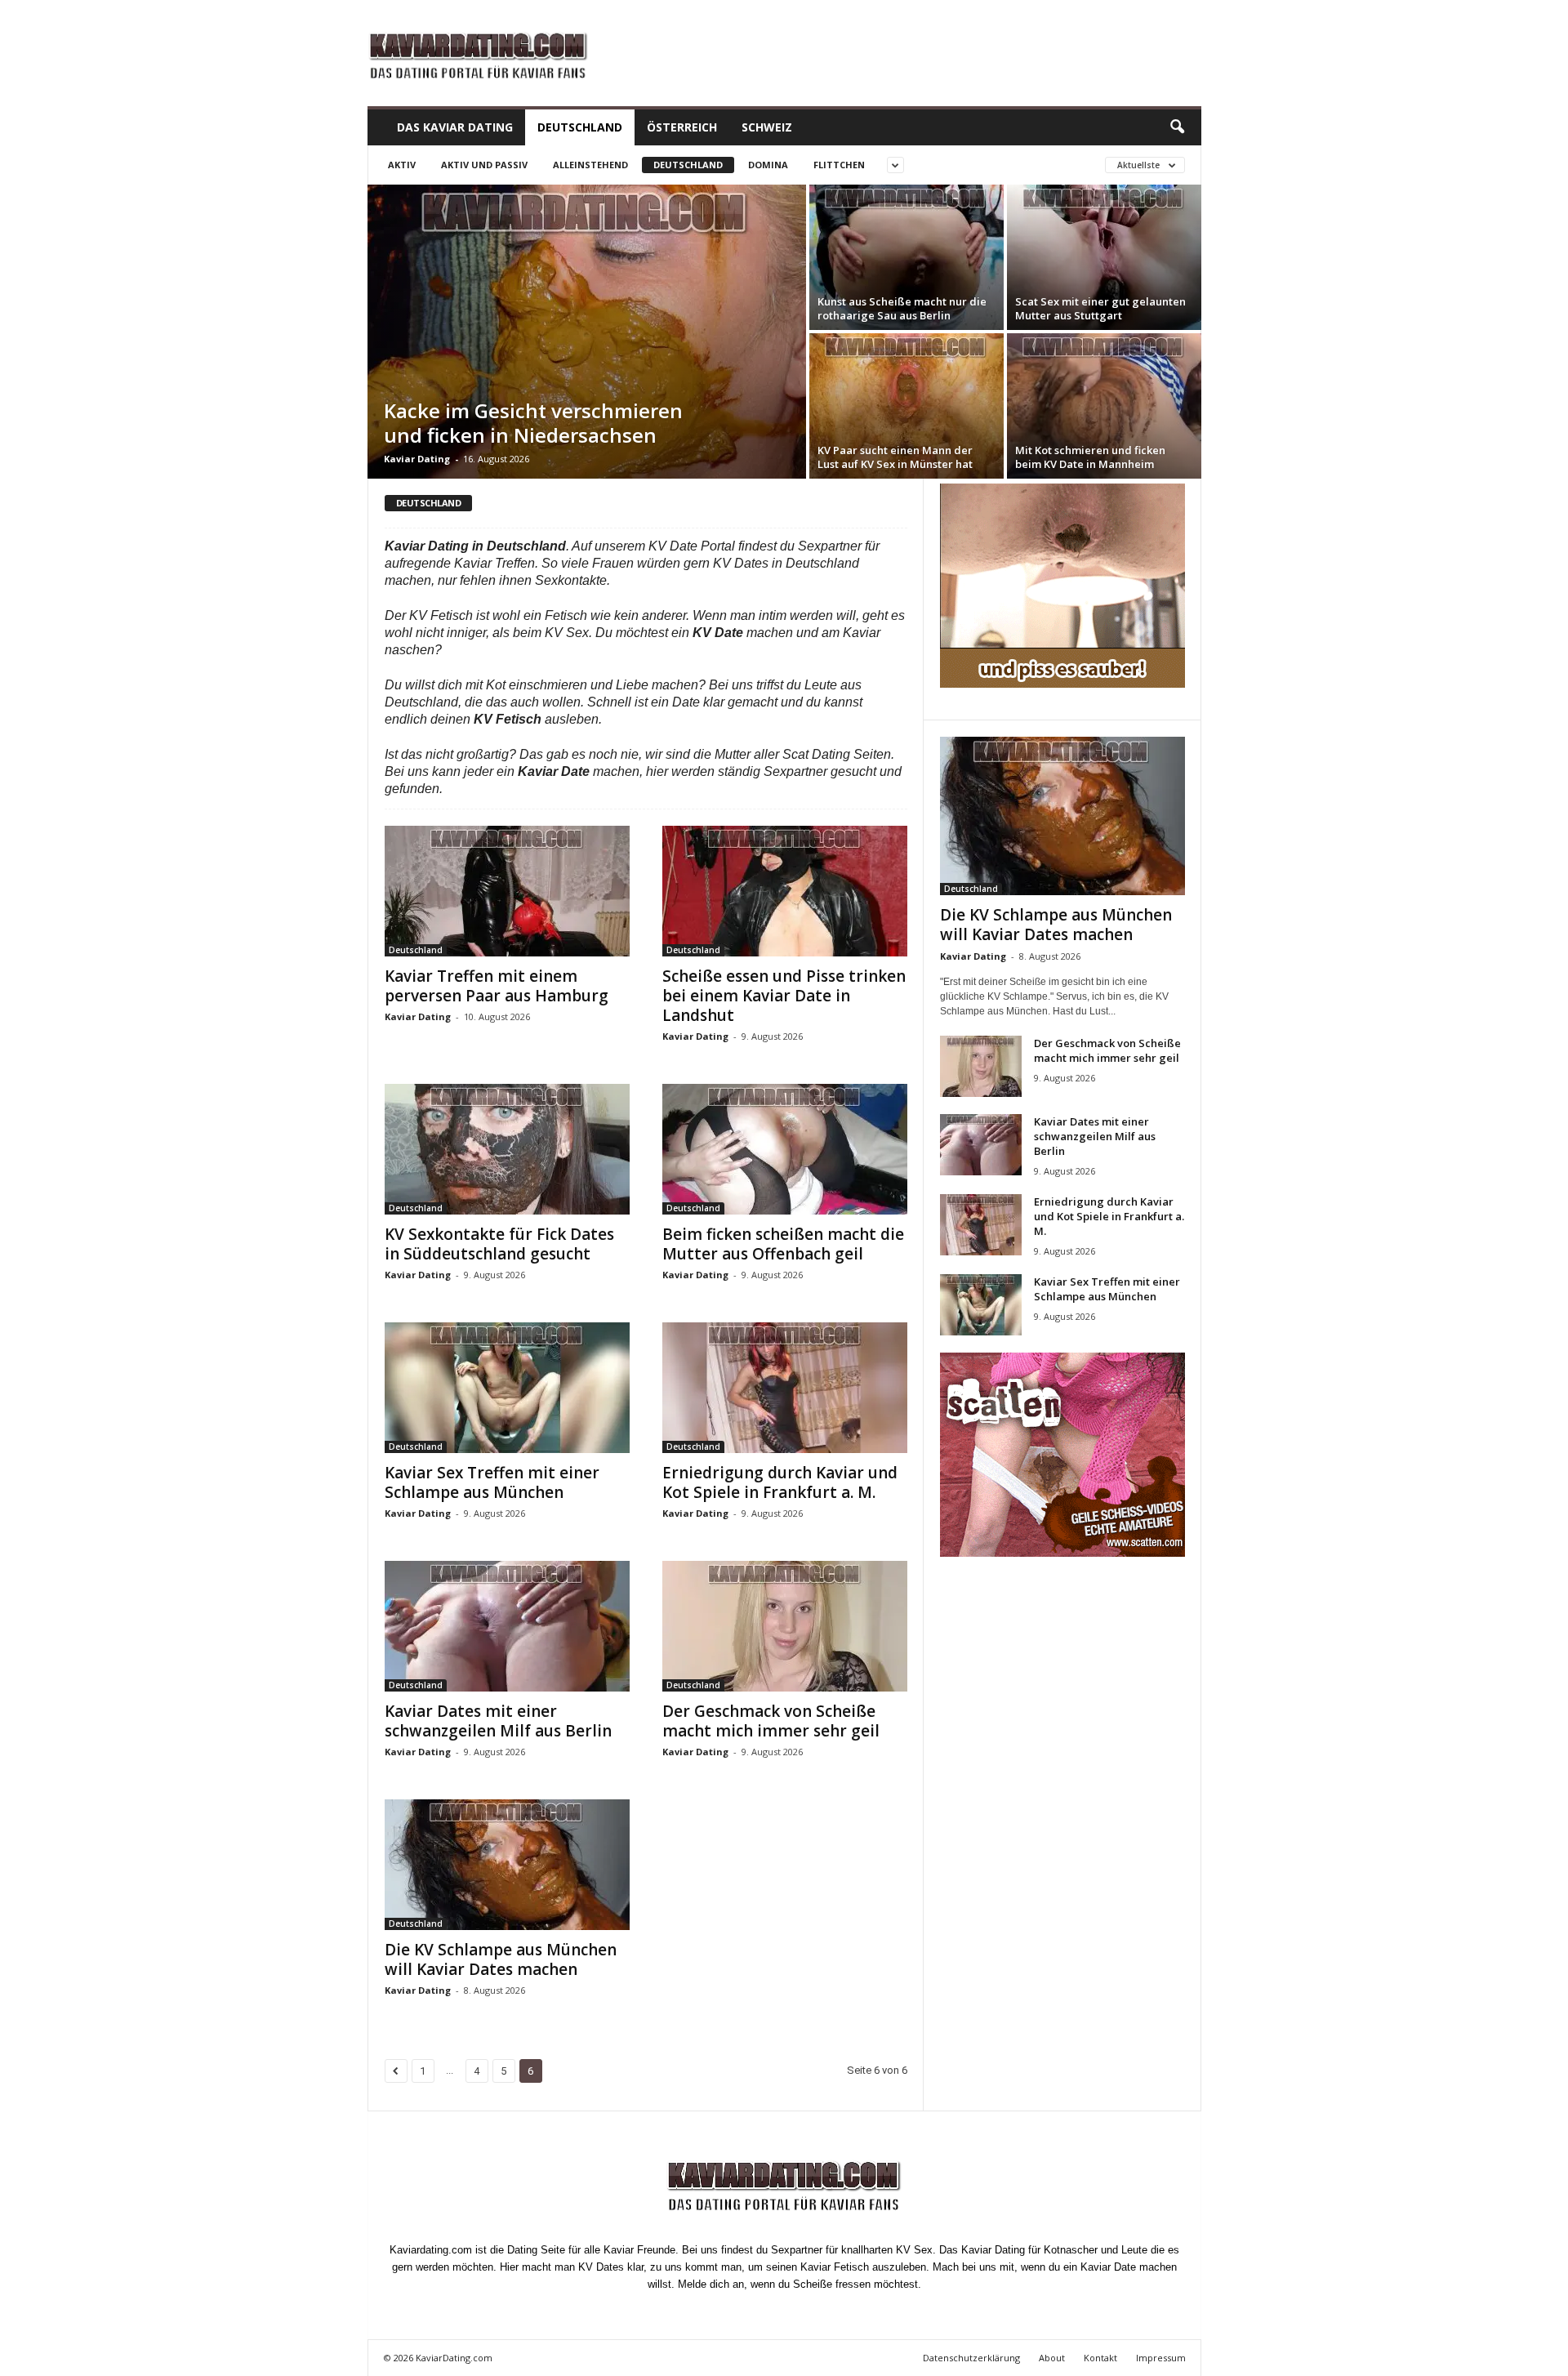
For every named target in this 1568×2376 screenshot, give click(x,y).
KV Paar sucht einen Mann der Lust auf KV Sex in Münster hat (895, 457)
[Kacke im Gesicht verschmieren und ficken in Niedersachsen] (587, 332)
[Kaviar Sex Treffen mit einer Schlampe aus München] (507, 1388)
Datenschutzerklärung (971, 2358)
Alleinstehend (590, 165)
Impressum (1161, 2358)
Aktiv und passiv (484, 165)
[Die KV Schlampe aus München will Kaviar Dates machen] (507, 1865)
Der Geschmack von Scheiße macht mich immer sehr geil (771, 1721)
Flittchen (839, 165)
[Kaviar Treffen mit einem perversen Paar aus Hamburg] (507, 891)
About (1052, 2358)
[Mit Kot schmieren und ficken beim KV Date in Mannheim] (1104, 406)
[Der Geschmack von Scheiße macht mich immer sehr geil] (785, 1626)
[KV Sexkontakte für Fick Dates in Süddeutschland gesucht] (507, 1149)
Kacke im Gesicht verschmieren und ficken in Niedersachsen (533, 423)
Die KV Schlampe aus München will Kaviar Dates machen (501, 1959)
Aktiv (402, 165)
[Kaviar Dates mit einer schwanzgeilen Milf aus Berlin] (507, 1626)
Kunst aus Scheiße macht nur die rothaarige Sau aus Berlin (902, 308)
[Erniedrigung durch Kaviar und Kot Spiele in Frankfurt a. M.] (785, 1388)
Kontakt (1100, 2358)
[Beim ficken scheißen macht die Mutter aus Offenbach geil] (785, 1149)
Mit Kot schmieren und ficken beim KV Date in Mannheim (1090, 457)
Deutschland (580, 127)
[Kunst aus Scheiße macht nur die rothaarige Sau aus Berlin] (906, 257)
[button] (1177, 127)
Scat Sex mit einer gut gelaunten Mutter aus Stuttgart (1100, 308)
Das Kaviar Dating (455, 127)
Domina (768, 165)
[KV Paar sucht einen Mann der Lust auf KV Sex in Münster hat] (906, 406)
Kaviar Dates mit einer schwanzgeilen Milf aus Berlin (498, 1721)
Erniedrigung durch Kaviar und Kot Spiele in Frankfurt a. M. (780, 1482)
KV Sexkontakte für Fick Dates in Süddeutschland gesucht (499, 1244)
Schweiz (767, 127)
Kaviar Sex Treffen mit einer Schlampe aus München (492, 1482)
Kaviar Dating (417, 459)
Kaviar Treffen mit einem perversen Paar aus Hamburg (497, 986)
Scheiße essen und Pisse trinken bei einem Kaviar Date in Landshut (784, 996)
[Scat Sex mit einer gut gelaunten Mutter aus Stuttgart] (1104, 257)
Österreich (682, 127)
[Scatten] (1062, 1455)
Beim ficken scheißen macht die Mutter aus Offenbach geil (783, 1244)
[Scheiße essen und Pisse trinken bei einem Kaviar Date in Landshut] (785, 891)
